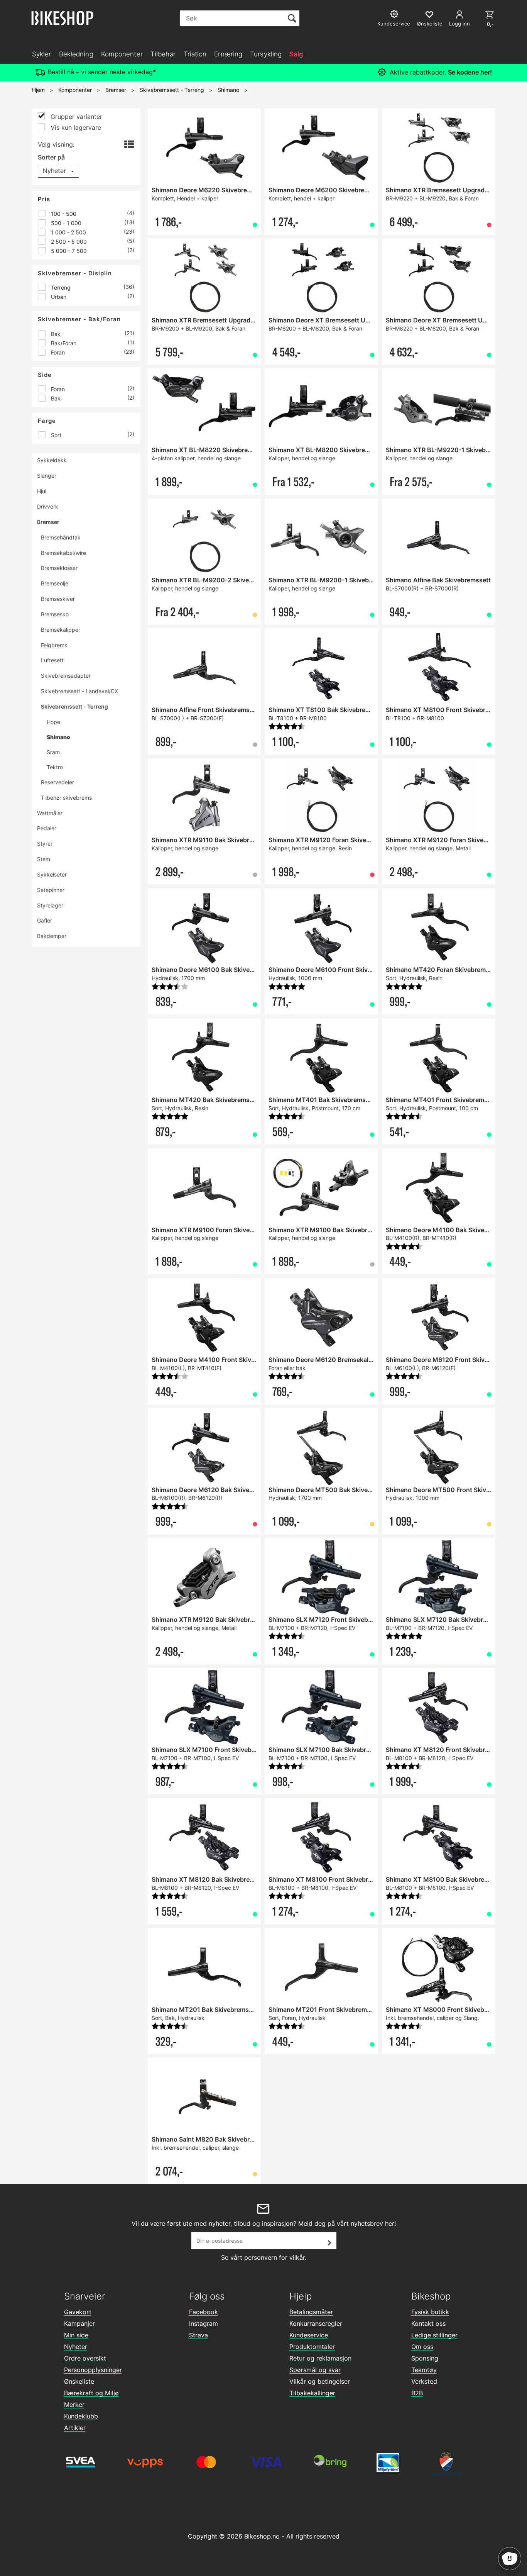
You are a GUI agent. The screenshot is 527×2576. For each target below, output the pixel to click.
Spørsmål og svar (315, 2370)
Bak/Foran (63, 343)
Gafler (45, 920)
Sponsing (425, 2358)
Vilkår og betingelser (320, 2381)
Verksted (424, 2381)
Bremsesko (55, 614)
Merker (74, 2405)
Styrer (45, 844)
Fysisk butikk (430, 2312)
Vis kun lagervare (75, 127)
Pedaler (47, 828)
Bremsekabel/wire (63, 553)
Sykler (42, 54)
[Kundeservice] (395, 15)
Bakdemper (52, 936)
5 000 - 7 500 (68, 251)
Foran (57, 352)
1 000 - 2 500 (68, 232)
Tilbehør (163, 54)
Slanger (47, 476)
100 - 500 (63, 214)
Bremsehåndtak (61, 537)
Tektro (55, 767)
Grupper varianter (75, 117)
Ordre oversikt (85, 2358)
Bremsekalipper (61, 630)
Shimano (228, 90)
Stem (44, 859)
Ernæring (228, 54)
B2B (417, 2393)
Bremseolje (55, 583)
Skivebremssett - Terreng (172, 90)
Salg (296, 54)
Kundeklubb (81, 2416)
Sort (55, 435)
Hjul (42, 491)
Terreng (60, 287)
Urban (58, 297)
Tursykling (266, 54)
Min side (76, 2335)
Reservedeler (57, 782)
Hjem (38, 90)
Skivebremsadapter (66, 676)
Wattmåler (50, 813)
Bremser (116, 90)
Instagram (204, 2323)
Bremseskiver (58, 599)
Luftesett (52, 660)
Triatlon (195, 54)
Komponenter (122, 54)
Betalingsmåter (311, 2312)
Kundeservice (309, 2335)
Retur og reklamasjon (320, 2358)
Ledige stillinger (434, 2335)
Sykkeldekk (52, 460)
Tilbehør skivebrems (66, 798)
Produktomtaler (312, 2347)
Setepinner (51, 890)
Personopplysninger (93, 2370)
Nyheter (76, 2347)
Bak (55, 334)
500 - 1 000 (65, 223)
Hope (53, 722)
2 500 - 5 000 (68, 242)
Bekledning (76, 54)
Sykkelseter (52, 874)
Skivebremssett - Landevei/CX (79, 691)
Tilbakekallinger (312, 2393)
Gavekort (78, 2312)
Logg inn (459, 24)
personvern (261, 2257)
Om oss (422, 2347)
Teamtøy (424, 2370)
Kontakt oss (428, 2323)
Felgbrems (54, 645)
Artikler (75, 2428)
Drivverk (48, 506)
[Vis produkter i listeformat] (128, 145)
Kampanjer (79, 2323)
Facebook (204, 2312)
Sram (53, 752)
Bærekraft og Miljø (91, 2393)
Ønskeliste (79, 2381)
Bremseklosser (59, 568)
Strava (198, 2335)
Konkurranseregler (316, 2323)
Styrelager (50, 905)
